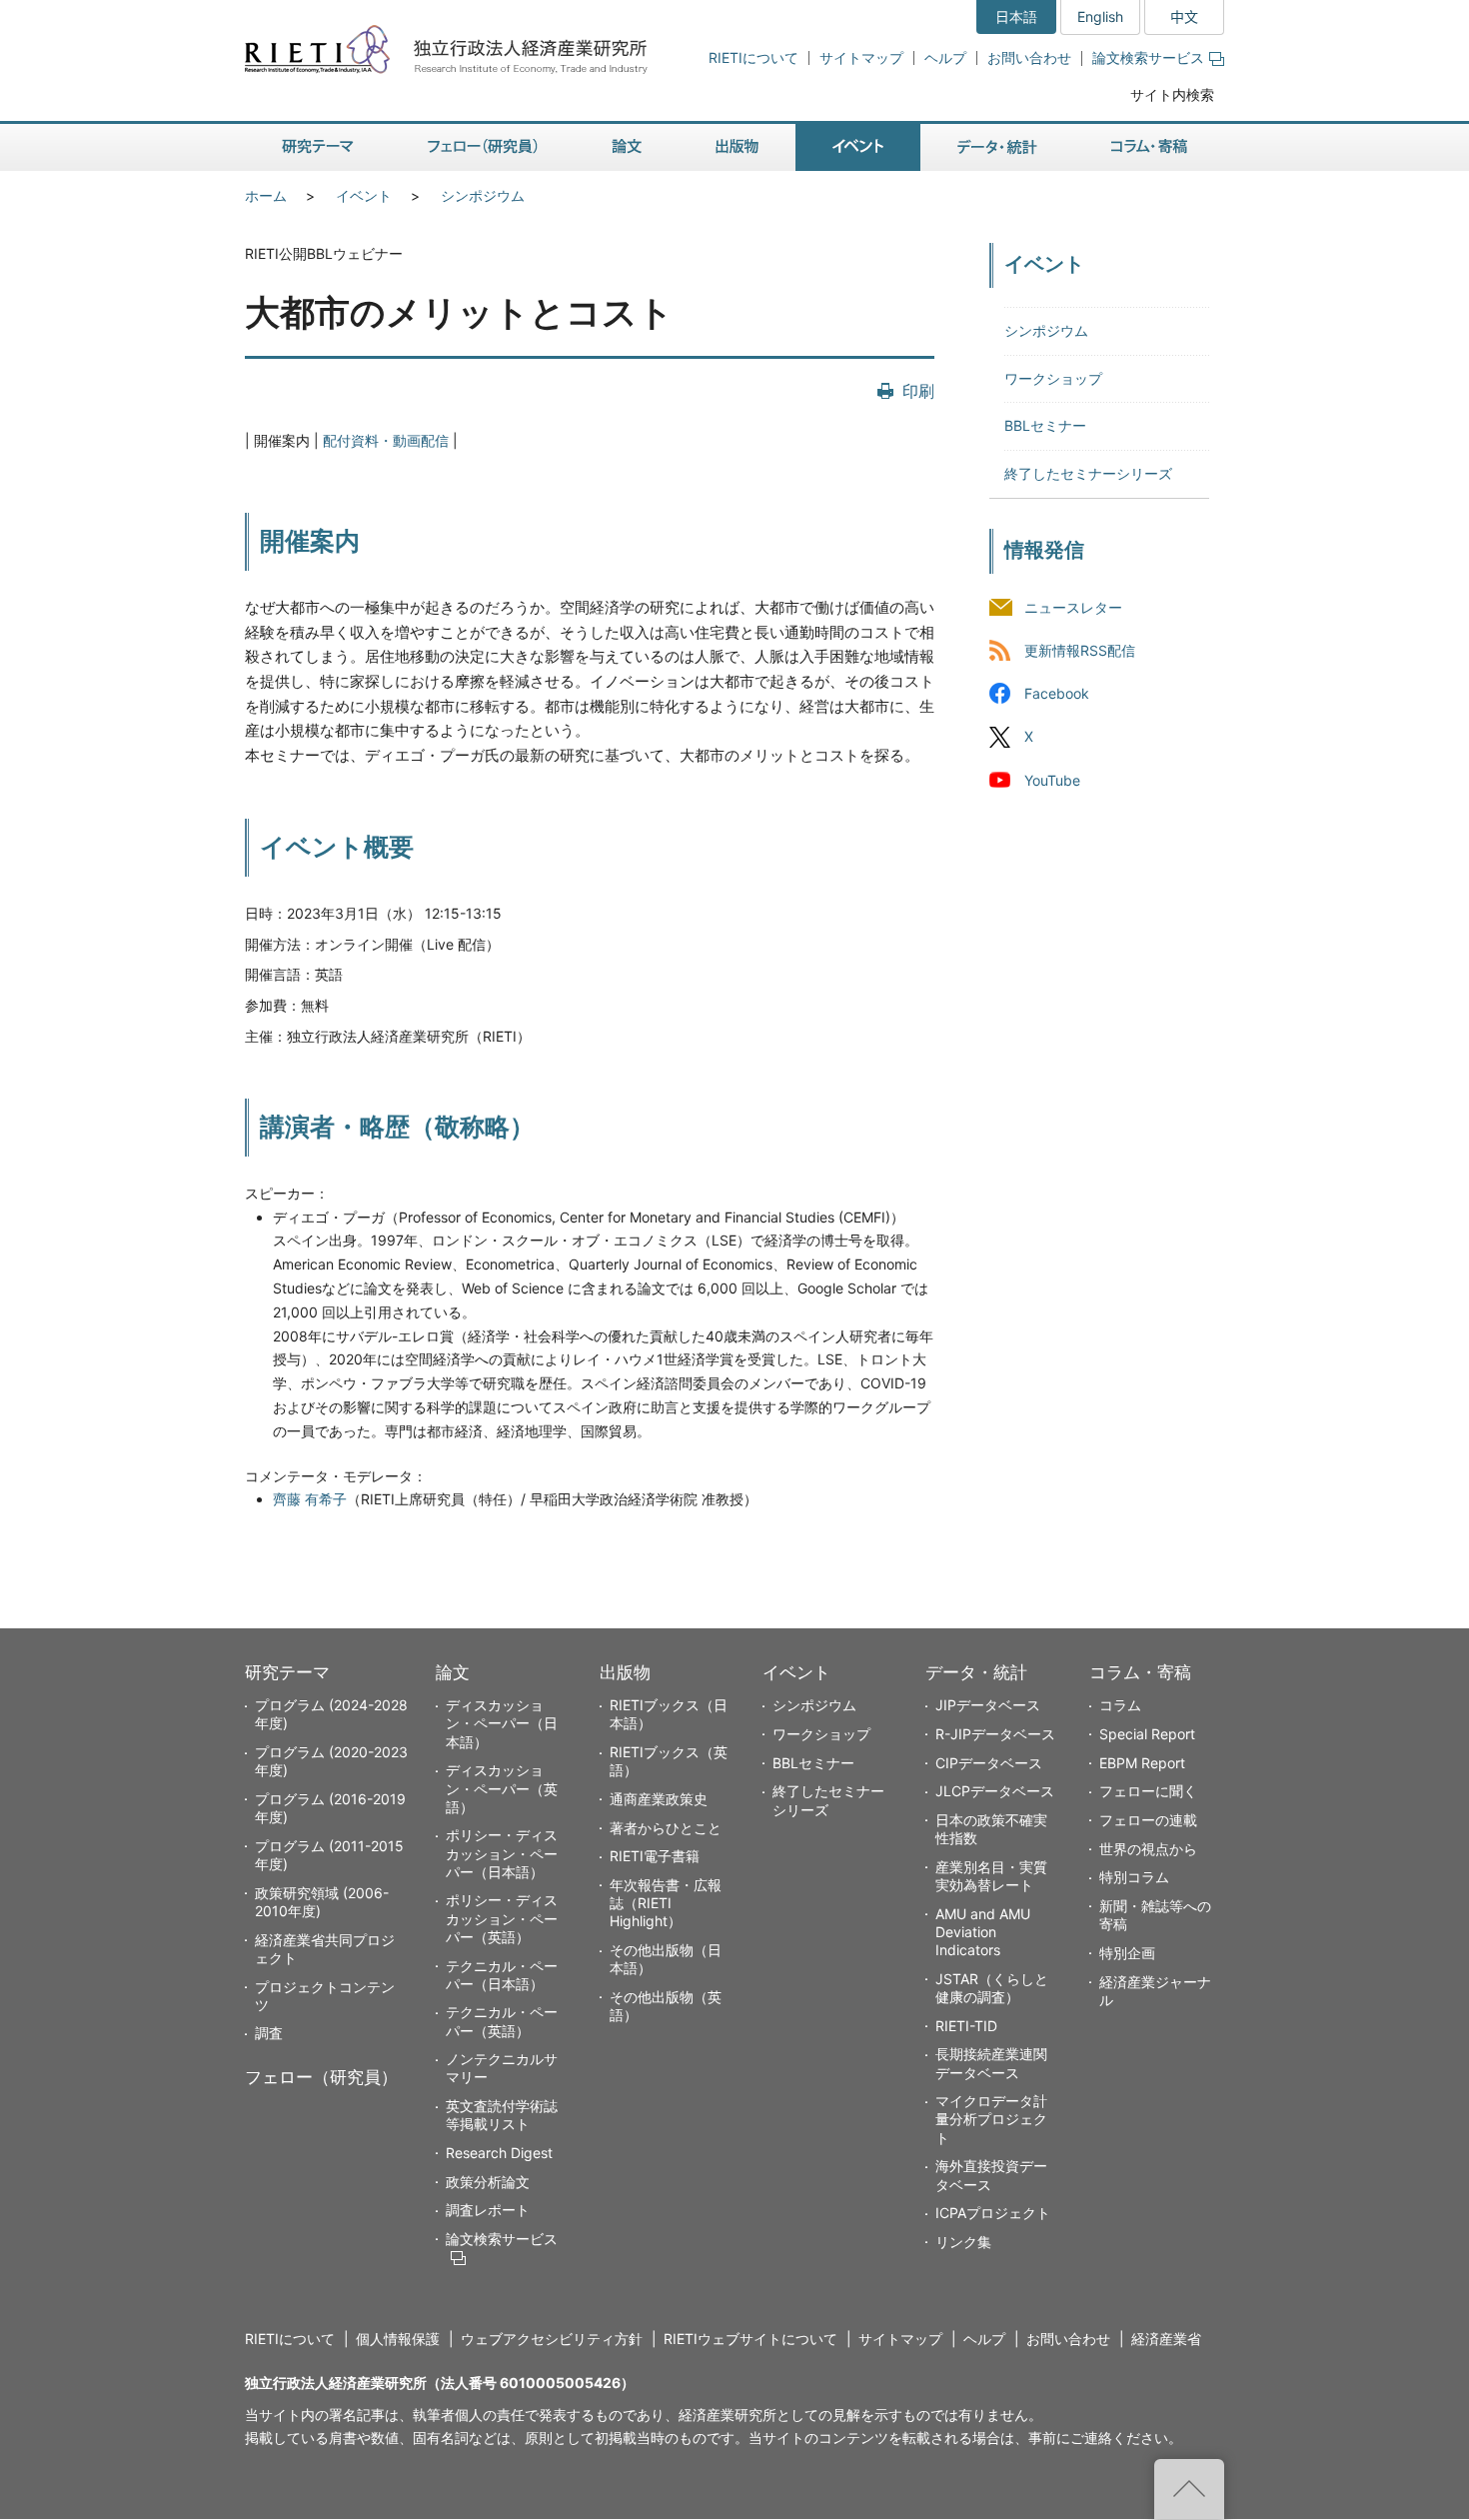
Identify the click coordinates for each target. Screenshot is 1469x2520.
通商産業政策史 (659, 1799)
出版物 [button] (737, 147)
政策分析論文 (488, 2182)
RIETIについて (753, 57)
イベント (364, 195)
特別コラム (1134, 1877)
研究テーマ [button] (318, 147)
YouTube (1052, 780)
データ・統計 (976, 1672)
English (1100, 16)
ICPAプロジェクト (993, 2213)
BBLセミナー (1045, 425)
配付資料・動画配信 (386, 440)
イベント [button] (858, 147)
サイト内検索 (1172, 94)
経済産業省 (1166, 2339)
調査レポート (488, 2210)
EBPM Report (1142, 1763)
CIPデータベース (989, 1763)
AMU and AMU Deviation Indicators (983, 1932)
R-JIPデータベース (995, 1734)
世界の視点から (1148, 1849)
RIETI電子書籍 (655, 1856)
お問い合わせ (1029, 57)
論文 (453, 1672)
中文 (1184, 16)
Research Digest (499, 2153)
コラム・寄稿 (1140, 1672)
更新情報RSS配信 (1080, 651)
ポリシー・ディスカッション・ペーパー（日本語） (502, 1853)
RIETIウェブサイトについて (750, 2339)
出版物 (625, 1672)
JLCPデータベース (995, 1791)
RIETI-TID (966, 2026)
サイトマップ (861, 57)
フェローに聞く (1148, 1791)
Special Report (1147, 1734)
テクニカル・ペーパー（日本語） (502, 1975)
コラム (1120, 1705)
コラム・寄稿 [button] (1149, 147)
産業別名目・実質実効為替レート (991, 1876)
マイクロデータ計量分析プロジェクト (991, 2119)
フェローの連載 (1148, 1820)
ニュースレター (1073, 608)
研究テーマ (287, 1672)
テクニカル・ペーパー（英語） (502, 2021)
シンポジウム (483, 195)
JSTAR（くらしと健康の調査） (992, 1988)
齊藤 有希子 (310, 1499)
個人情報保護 (398, 2339)
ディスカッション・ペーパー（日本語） (502, 1723)
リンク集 (963, 2242)
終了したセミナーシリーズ (1088, 473)
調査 (269, 2033)
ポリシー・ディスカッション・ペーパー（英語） (502, 1918)
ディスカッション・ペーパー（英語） (502, 1788)
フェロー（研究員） (321, 2077)
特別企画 (1127, 1953)
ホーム (266, 195)
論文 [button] (627, 147)
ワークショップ (1053, 378)
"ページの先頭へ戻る (1189, 2489)
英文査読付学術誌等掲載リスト (502, 2115)
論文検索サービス (1148, 57)
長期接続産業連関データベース (991, 2063)
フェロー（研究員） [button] (483, 147)
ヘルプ (945, 57)
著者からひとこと (666, 1828)
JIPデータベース (988, 1705)
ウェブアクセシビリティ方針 (552, 2339)
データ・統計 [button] (997, 147)
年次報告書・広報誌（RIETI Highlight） (666, 1903)
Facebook (1057, 694)
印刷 (918, 391)
